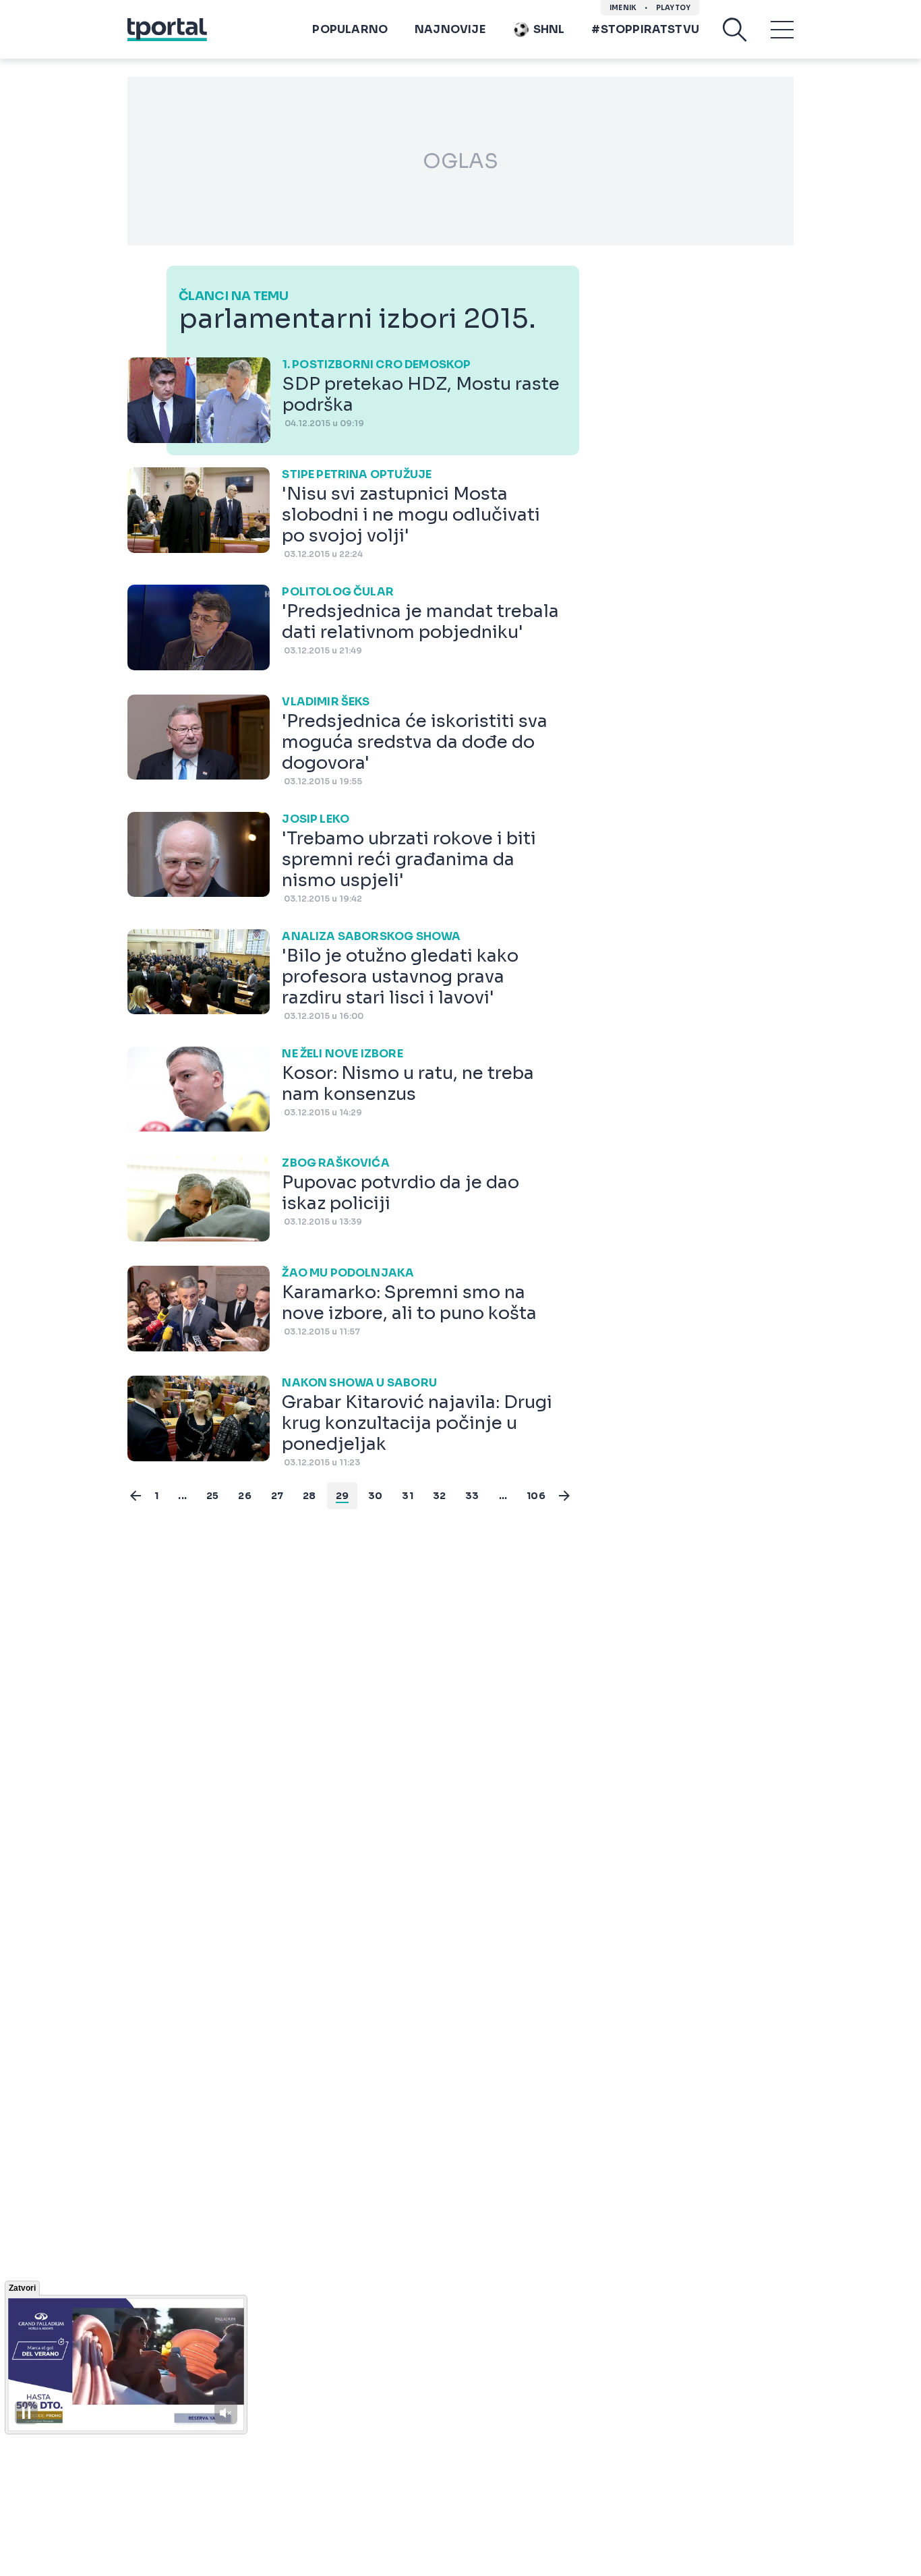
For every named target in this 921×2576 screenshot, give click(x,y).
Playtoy (673, 8)
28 (309, 1496)
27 (277, 1496)
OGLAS (460, 161)
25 (212, 1496)
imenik (623, 8)
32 (439, 1496)
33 (472, 1496)
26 (244, 1496)
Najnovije (450, 29)
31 (407, 1496)
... (182, 1496)
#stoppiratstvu (645, 29)
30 (375, 1496)
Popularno (350, 29)
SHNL (549, 29)
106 (536, 1496)
